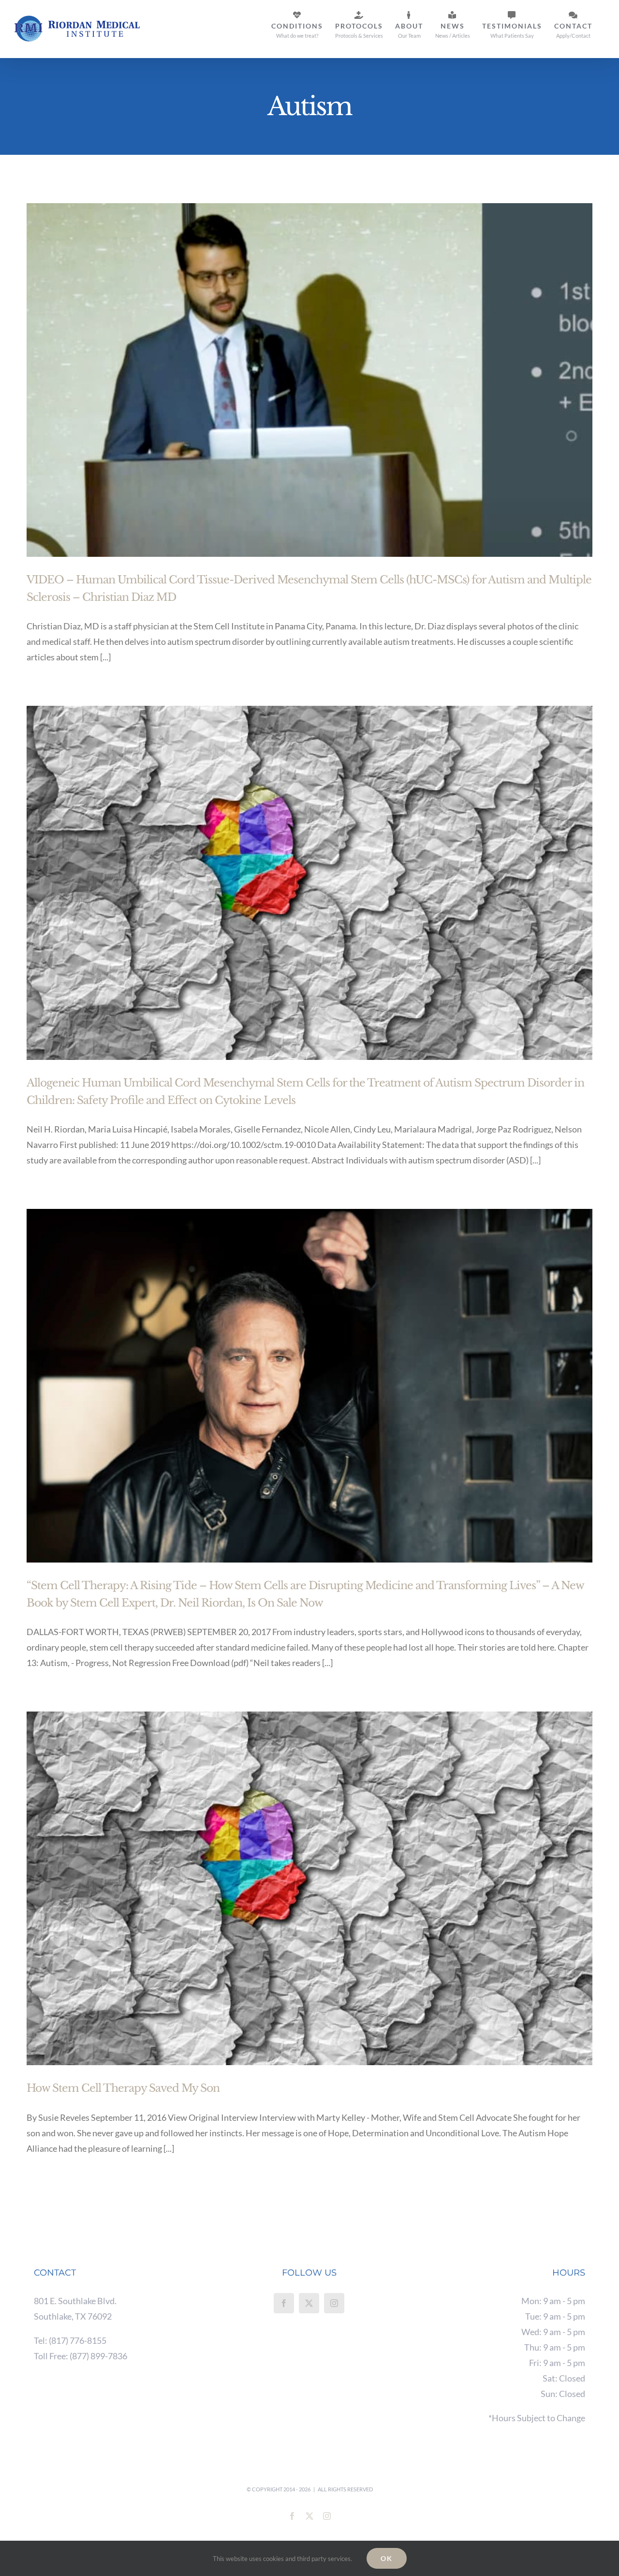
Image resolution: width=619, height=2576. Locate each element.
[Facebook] (284, 2303)
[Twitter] (309, 2303)
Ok (387, 2558)
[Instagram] (334, 2303)
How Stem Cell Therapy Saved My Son (123, 2088)
